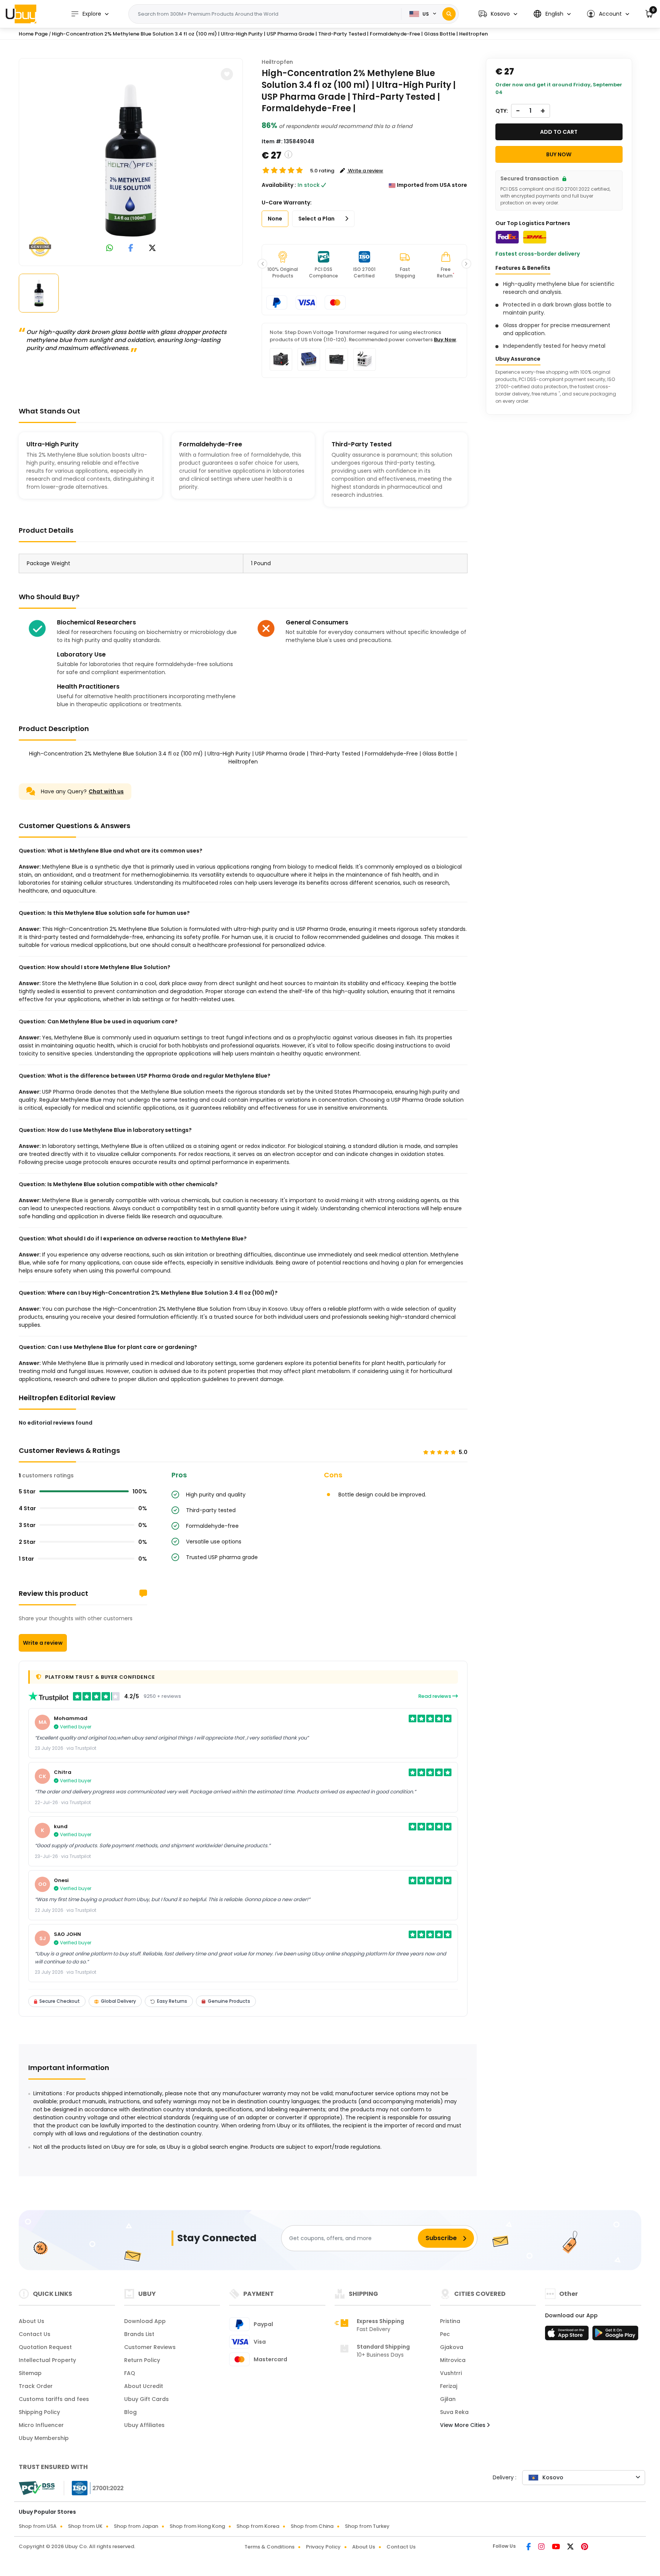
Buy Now (445, 340)
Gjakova (452, 2347)
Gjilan (448, 2399)
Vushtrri (451, 2373)
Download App (145, 2321)
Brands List (139, 2334)
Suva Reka (454, 2412)
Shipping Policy (39, 2412)
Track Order (36, 2386)
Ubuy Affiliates (144, 2425)
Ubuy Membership (44, 2438)
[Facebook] (529, 2547)
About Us (32, 2321)
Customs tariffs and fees (54, 2399)
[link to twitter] (152, 249)
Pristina (450, 2321)
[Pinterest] (585, 2547)
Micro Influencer (41, 2425)
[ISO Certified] (94, 2488)
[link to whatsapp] (110, 249)
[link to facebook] (131, 249)
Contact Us (35, 2334)
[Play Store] (615, 2335)
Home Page (33, 34)
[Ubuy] (21, 14)
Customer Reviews (150, 2347)
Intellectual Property (47, 2360)
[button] (498, 14)
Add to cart (559, 132)
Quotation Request (45, 2347)
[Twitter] (571, 2547)
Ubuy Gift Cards (146, 2399)
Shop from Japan (136, 2526)
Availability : (279, 185)
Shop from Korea (258, 2526)
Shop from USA (38, 2526)
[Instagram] (542, 2547)
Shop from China (312, 2526)
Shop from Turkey (367, 2526)
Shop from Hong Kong (197, 2526)
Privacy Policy (323, 2547)
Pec (445, 2334)
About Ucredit (144, 2386)
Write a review (43, 1643)
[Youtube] (556, 2547)
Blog (130, 2412)
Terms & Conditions (269, 2547)
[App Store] (568, 2335)
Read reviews (435, 1696)
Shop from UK (85, 2526)
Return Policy (142, 2360)
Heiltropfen (277, 62)
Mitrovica (453, 2360)
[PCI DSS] (37, 2488)
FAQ (130, 2373)
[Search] (449, 14)
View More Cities (463, 2425)
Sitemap (30, 2373)
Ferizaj (449, 2386)
